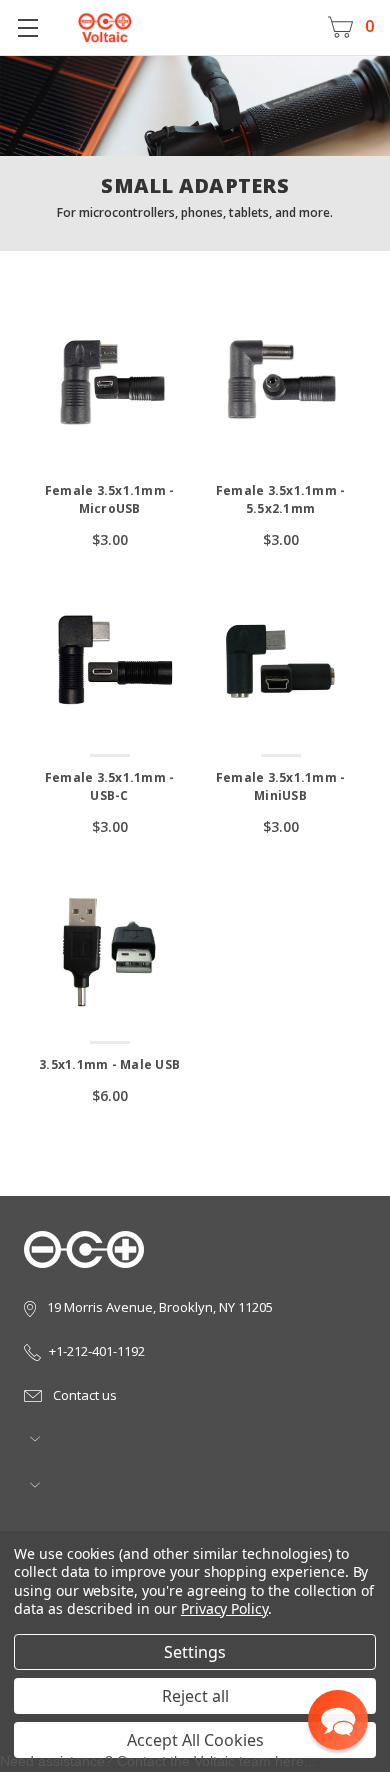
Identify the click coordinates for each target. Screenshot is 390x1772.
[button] (338, 1720)
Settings (195, 1652)
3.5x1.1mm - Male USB (109, 1064)
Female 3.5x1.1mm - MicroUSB (110, 499)
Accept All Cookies (195, 1740)
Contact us (83, 1395)
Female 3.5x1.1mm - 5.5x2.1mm (281, 499)
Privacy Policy (224, 1608)
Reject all (195, 1696)
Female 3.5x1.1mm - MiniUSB (281, 786)
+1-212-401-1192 (97, 1351)
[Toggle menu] (27, 27)
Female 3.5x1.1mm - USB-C (110, 786)
